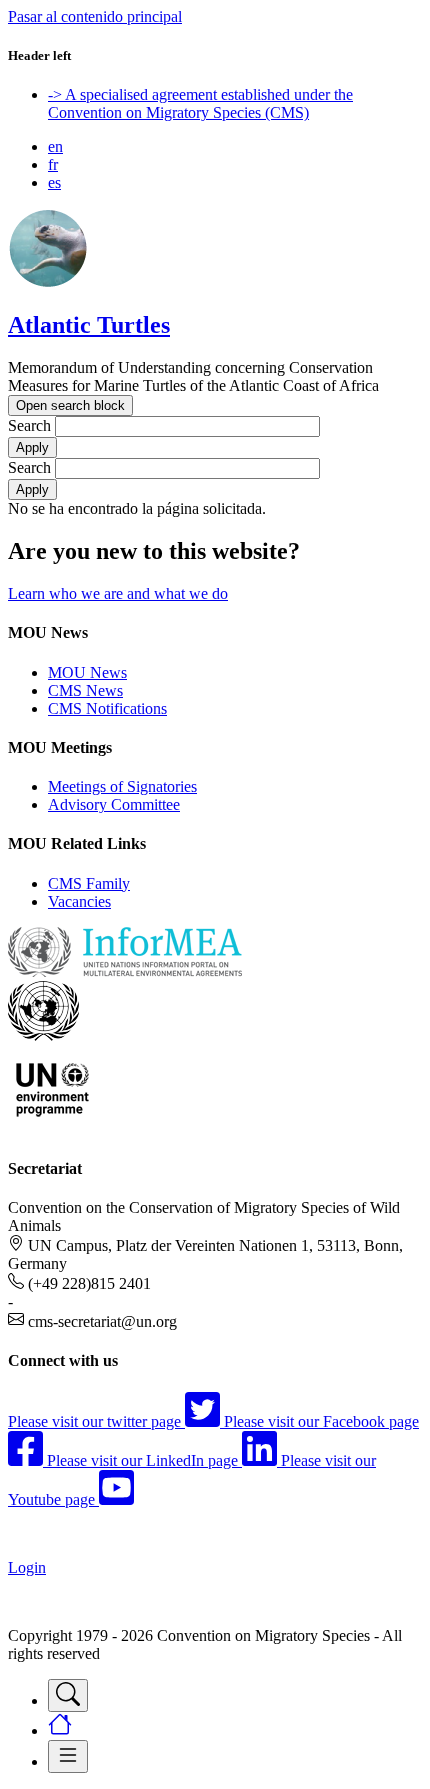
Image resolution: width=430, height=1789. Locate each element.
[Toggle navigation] (68, 1695)
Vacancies (79, 901)
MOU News (87, 672)
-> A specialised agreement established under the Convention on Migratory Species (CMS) (200, 103)
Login (27, 1567)
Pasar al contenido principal (95, 16)
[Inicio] (48, 282)
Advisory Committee (114, 804)
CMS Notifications (107, 708)
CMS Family (89, 883)
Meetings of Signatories (122, 786)
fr (53, 164)
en (55, 146)
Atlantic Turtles (89, 325)
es (54, 182)
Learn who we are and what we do (118, 593)
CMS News (85, 690)
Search (29, 425)
